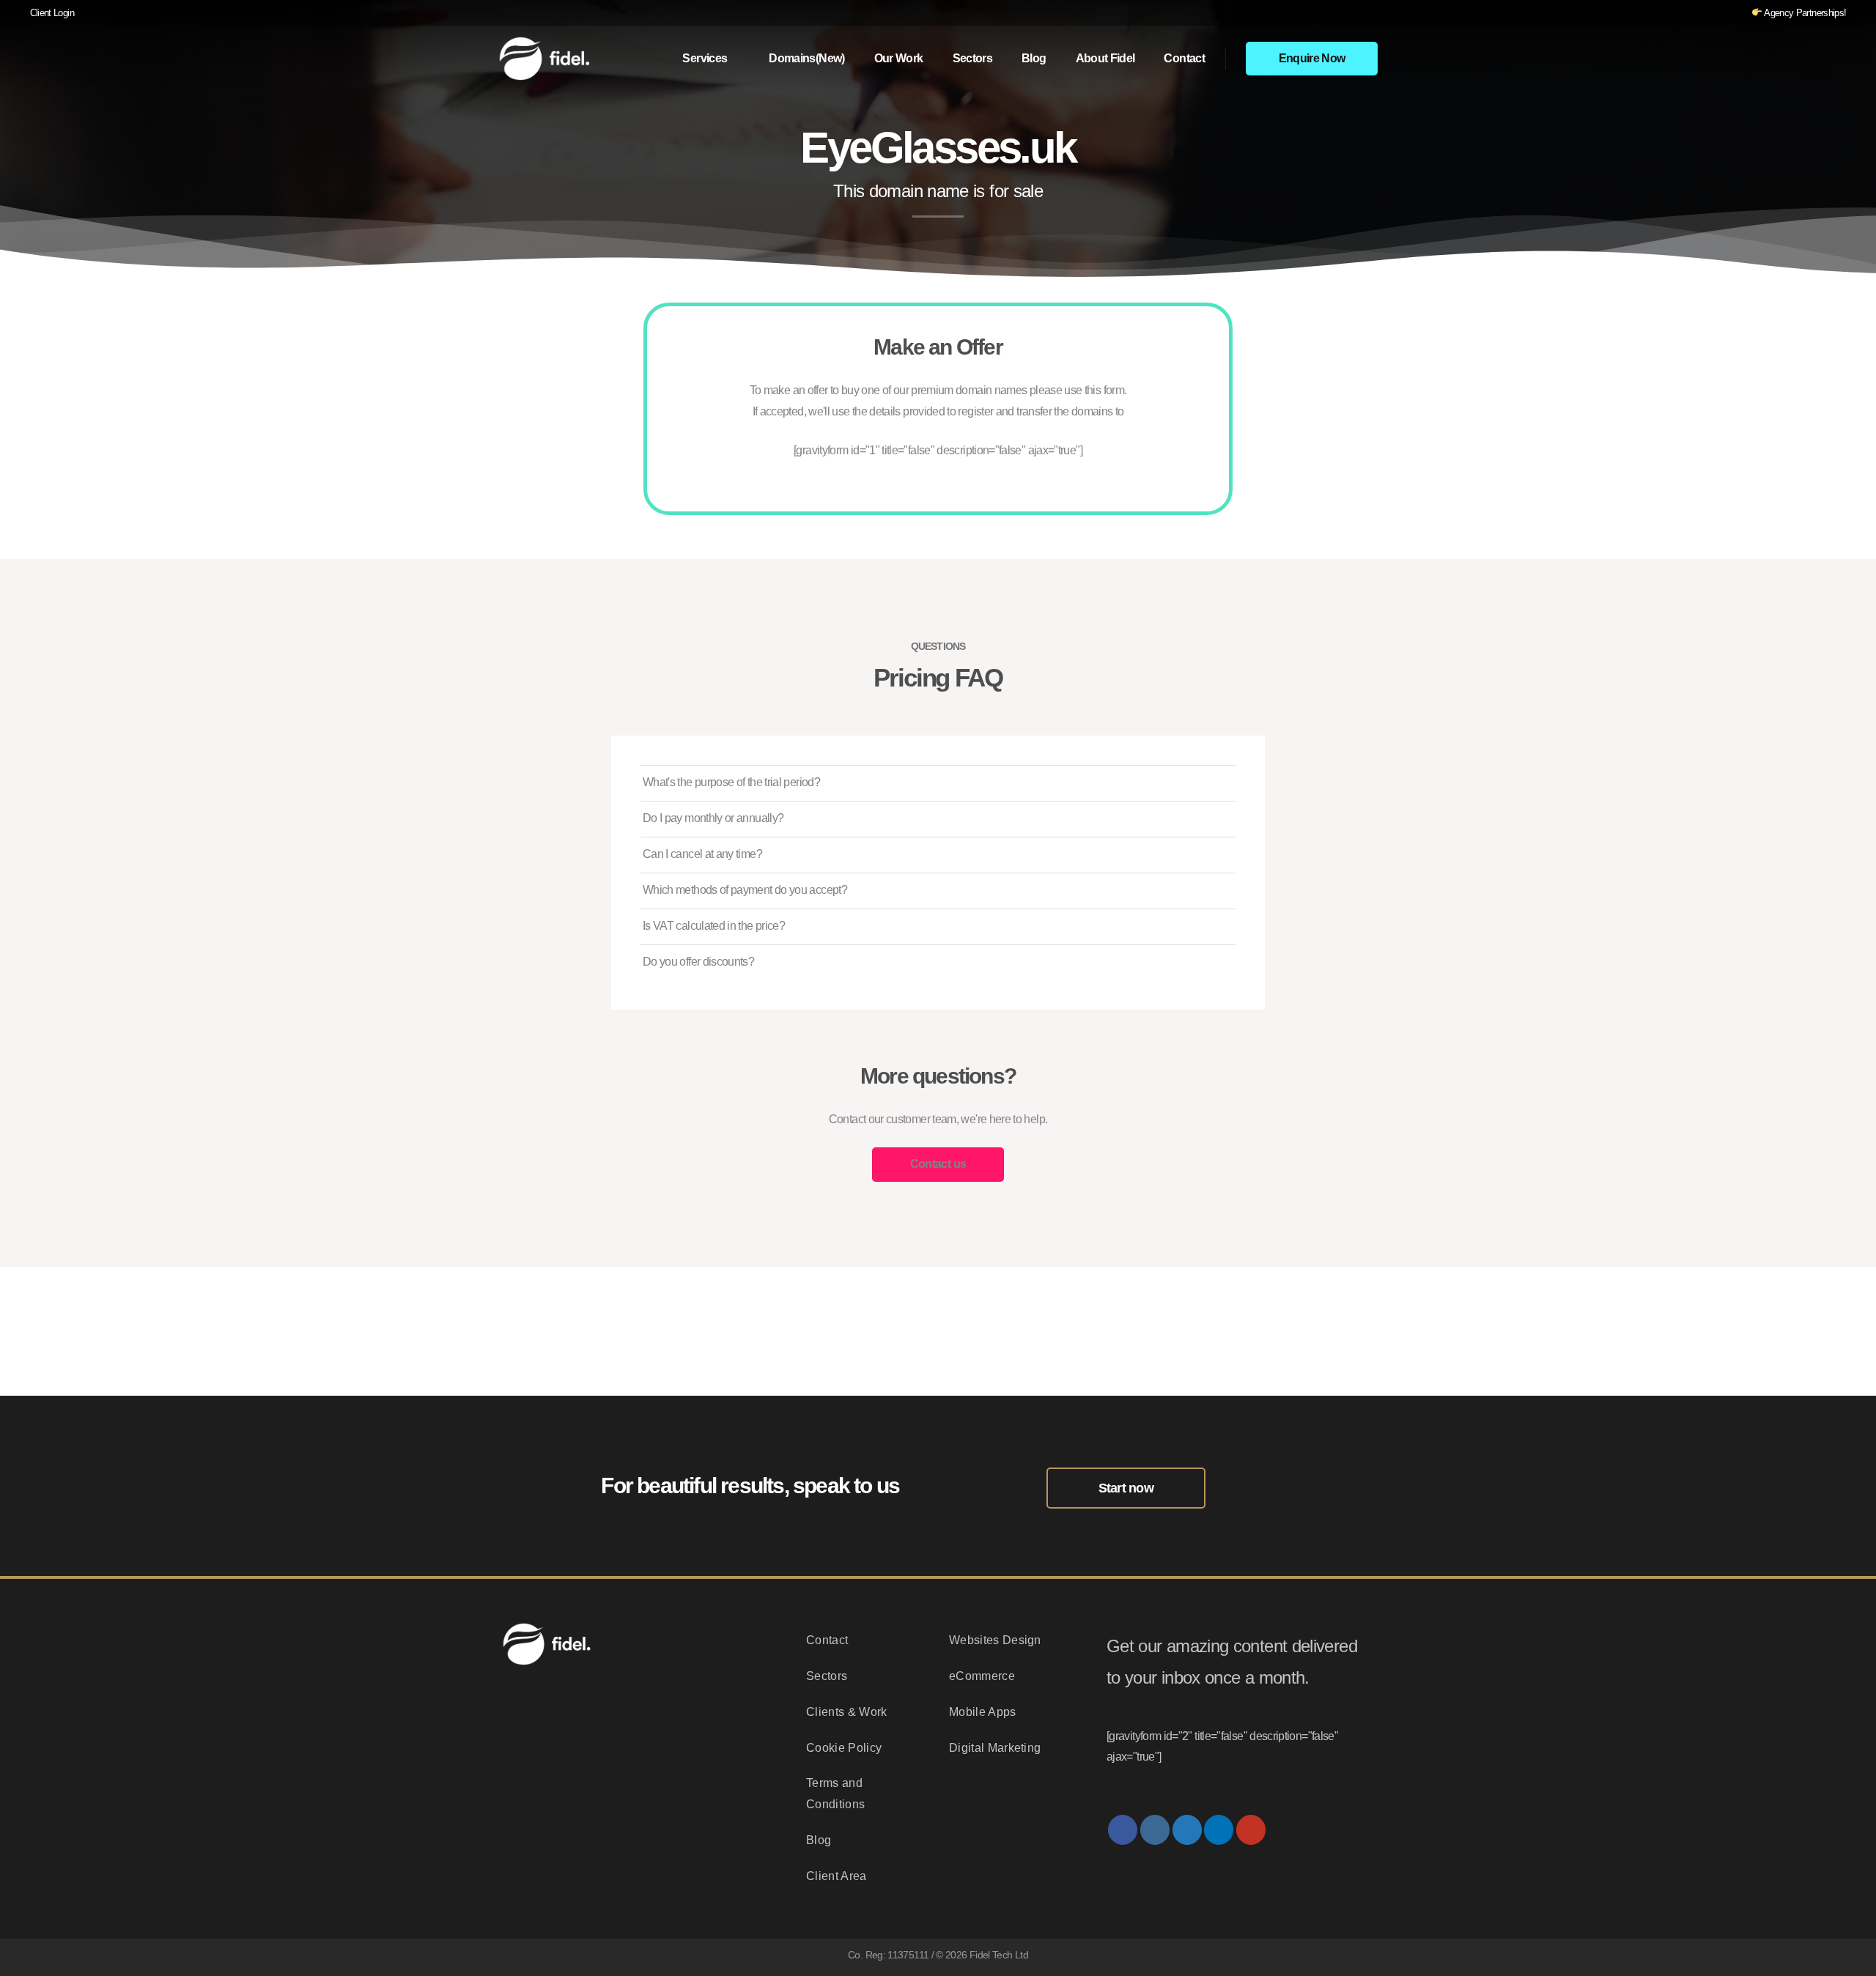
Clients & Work (846, 1712)
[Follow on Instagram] (1155, 1830)
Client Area (837, 1876)
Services (705, 58)
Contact (1184, 58)
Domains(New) (806, 58)
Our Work (899, 58)
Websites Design (995, 1640)
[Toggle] (1219, 783)
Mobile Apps (983, 1712)
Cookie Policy (844, 1748)
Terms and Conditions (835, 1794)
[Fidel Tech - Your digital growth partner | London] (550, 58)
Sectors (973, 58)
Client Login (52, 13)
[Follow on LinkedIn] (1219, 1830)
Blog (1034, 58)
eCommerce (982, 1676)
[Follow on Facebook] (1123, 1830)
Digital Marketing (995, 1748)
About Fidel (1105, 58)
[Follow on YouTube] (1251, 1830)
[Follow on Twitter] (1187, 1830)
